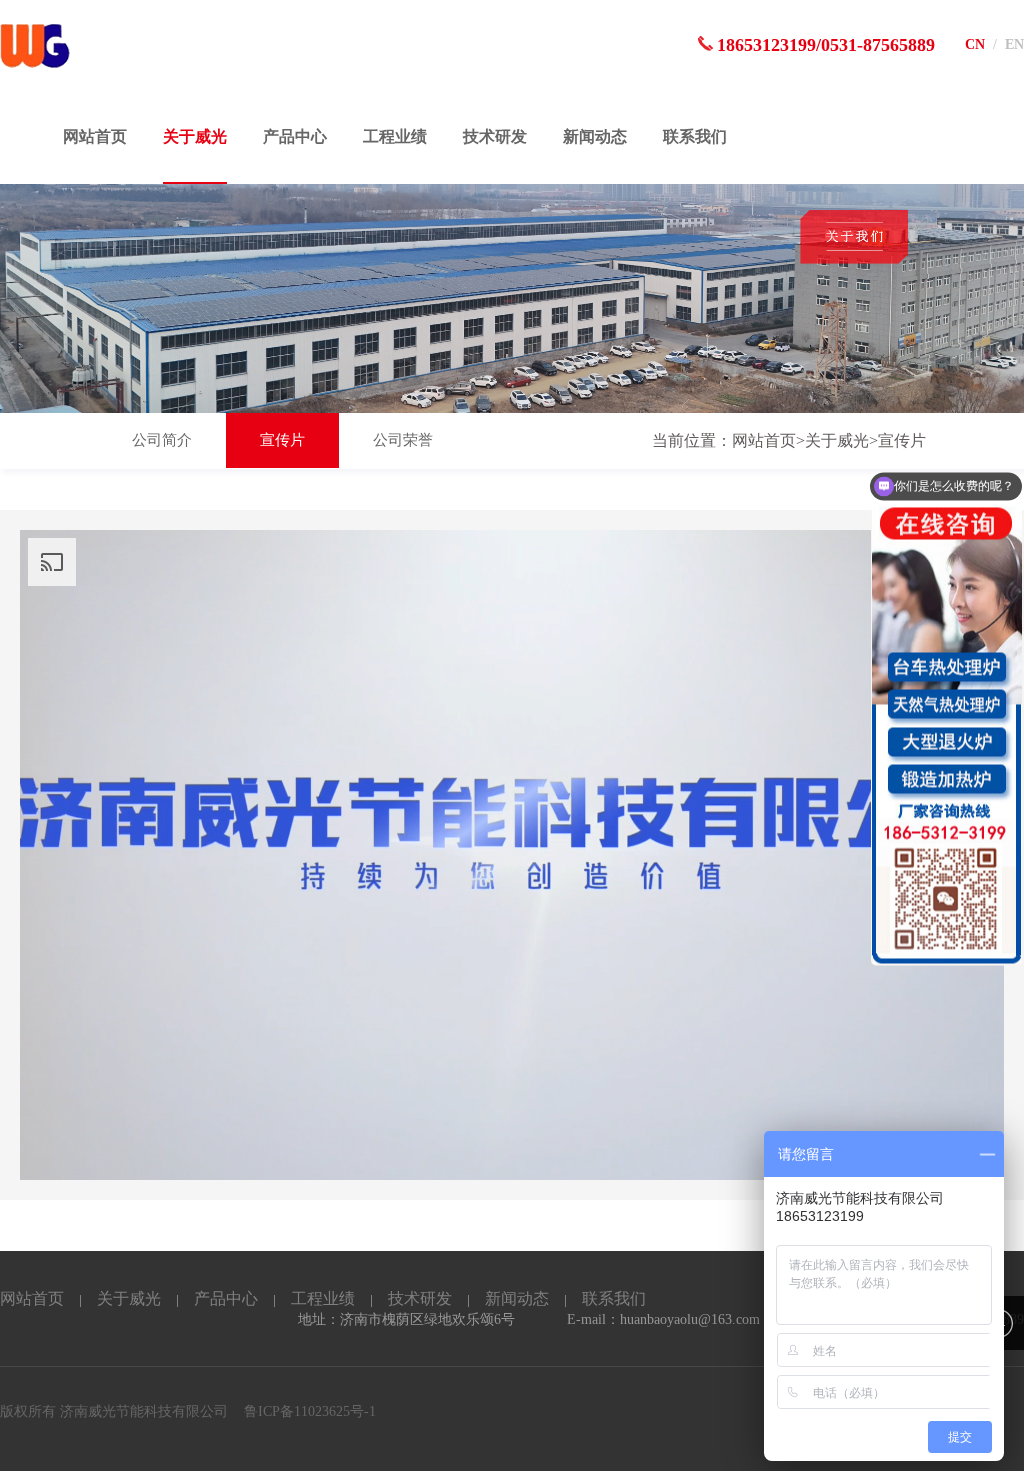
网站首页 (95, 136)
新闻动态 (595, 136)
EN (1014, 44)
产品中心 (295, 136)
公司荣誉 (403, 440)
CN (975, 44)
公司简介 (162, 440)
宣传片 (282, 440)
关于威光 (195, 136)
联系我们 (695, 136)
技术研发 (495, 136)
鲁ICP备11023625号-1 (310, 1411)
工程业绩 (395, 136)
